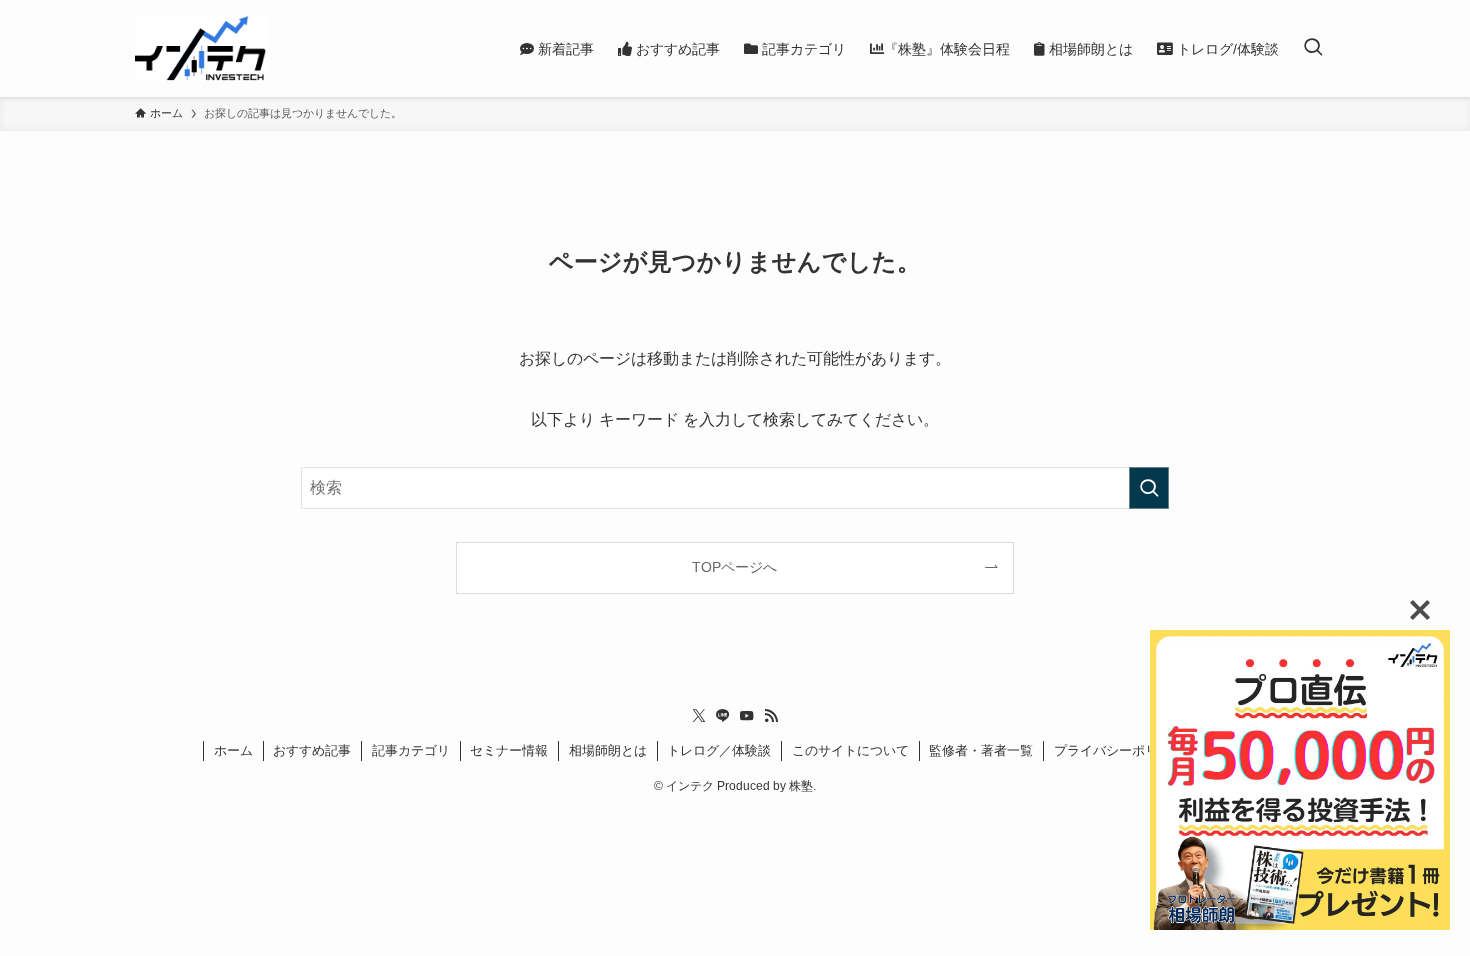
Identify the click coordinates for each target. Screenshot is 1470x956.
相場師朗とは (608, 750)
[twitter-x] (699, 716)
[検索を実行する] (1149, 488)
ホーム (233, 750)
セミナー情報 (509, 750)
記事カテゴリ (411, 750)
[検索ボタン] (1313, 48)
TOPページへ (734, 567)
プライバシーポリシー (1119, 750)
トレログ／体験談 (719, 750)
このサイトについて (850, 750)
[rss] (771, 716)
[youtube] (747, 716)
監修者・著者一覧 (981, 750)
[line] (723, 716)
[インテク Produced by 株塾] (200, 48)
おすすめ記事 (312, 750)
